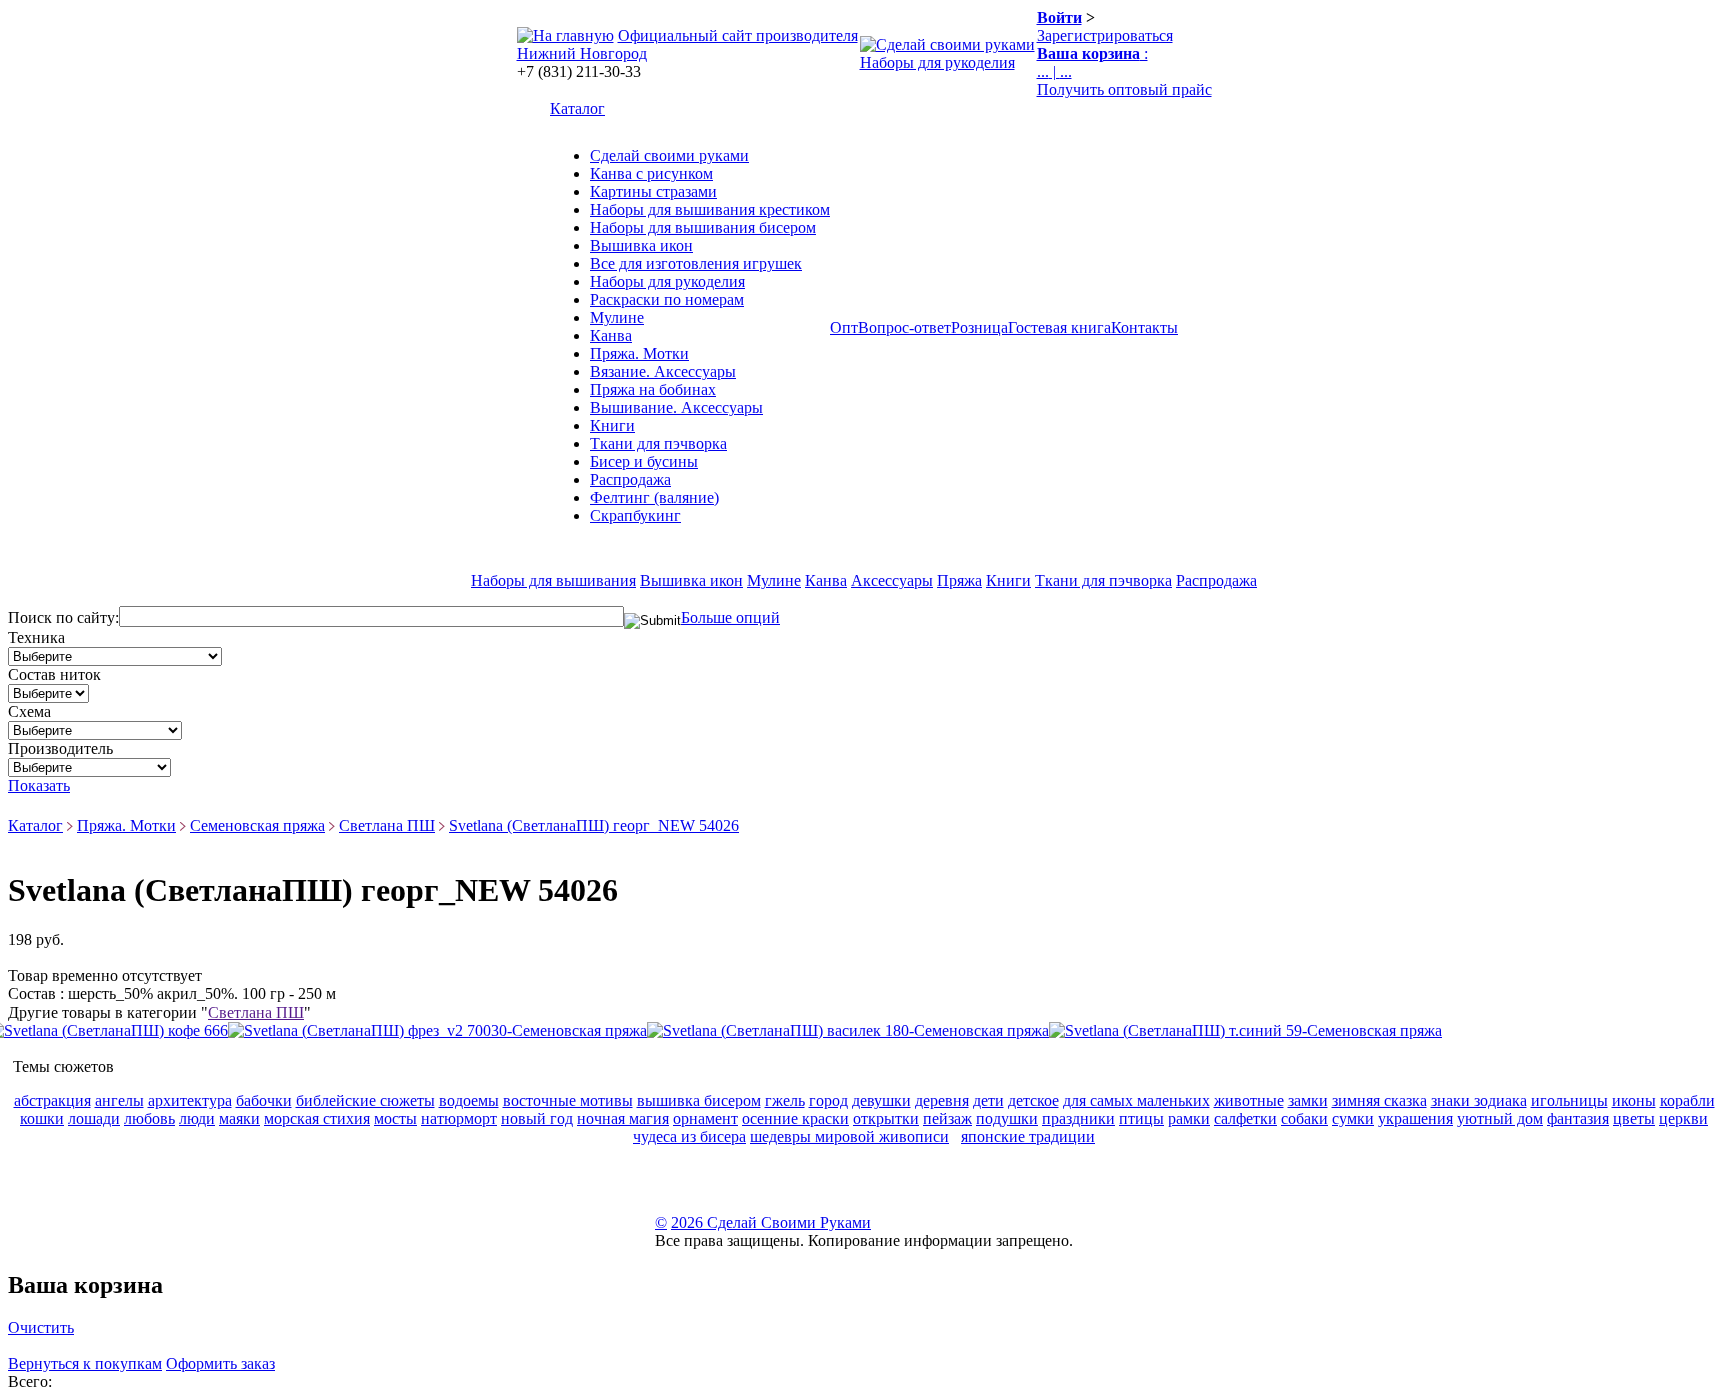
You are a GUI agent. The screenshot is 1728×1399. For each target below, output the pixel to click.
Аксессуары (892, 580)
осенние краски (795, 1118)
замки (1308, 1100)
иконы (1634, 1100)
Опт (844, 327)
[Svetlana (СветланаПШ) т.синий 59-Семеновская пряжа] (1245, 1030)
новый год (537, 1118)
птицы (1141, 1118)
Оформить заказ (220, 1363)
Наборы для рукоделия (937, 62)
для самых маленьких (1136, 1100)
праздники (1078, 1118)
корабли (1687, 1100)
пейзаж (947, 1118)
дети (988, 1100)
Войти (1059, 17)
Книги (612, 425)
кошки (42, 1118)
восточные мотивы (568, 1100)
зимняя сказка (1379, 1100)
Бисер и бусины (644, 461)
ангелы (119, 1100)
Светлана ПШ (387, 825)
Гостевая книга (1059, 327)
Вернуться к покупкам (85, 1363)
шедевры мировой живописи (849, 1136)
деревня (942, 1100)
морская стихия (317, 1118)
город (828, 1100)
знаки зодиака (1479, 1100)
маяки (239, 1118)
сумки (1353, 1118)
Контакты (1144, 327)
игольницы (1569, 1100)
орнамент (705, 1118)
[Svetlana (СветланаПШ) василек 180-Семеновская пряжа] (848, 1030)
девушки (881, 1100)
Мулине (617, 317)
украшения (1415, 1118)
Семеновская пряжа (257, 825)
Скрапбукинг (635, 515)
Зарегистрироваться (1105, 35)
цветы (1634, 1118)
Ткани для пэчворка (658, 443)
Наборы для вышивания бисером (703, 227)
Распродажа (630, 479)
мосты (395, 1118)
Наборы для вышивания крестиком (710, 209)
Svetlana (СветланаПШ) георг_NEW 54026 (594, 825)
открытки (886, 1118)
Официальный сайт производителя (738, 35)
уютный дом (1500, 1118)
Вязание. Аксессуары (663, 371)
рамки (1189, 1118)
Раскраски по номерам (667, 299)
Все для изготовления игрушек (696, 263)
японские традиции (1028, 1136)
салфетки (1245, 1118)
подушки (1007, 1118)
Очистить (41, 1327)
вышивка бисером (699, 1100)
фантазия (1578, 1118)
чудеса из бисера (689, 1136)
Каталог (577, 108)
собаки (1304, 1118)
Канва (611, 335)
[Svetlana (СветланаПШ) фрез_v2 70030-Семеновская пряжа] (437, 1030)
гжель (785, 1100)
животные (1249, 1100)
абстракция (52, 1100)
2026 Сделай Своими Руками (771, 1222)
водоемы (469, 1100)
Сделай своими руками (669, 155)
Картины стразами (653, 191)
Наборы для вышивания (553, 580)
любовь (149, 1118)
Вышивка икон (641, 245)
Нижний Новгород (582, 53)
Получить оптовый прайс (1124, 89)
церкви (1683, 1118)
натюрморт (459, 1118)
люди (197, 1118)
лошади (94, 1118)
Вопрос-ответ (904, 327)
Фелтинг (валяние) (654, 497)
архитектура (190, 1100)
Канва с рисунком (651, 173)
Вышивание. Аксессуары (676, 407)
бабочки (264, 1100)
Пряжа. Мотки (639, 353)
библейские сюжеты (365, 1100)
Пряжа (959, 580)
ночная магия (623, 1118)
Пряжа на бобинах (653, 389)
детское (1033, 1100)
